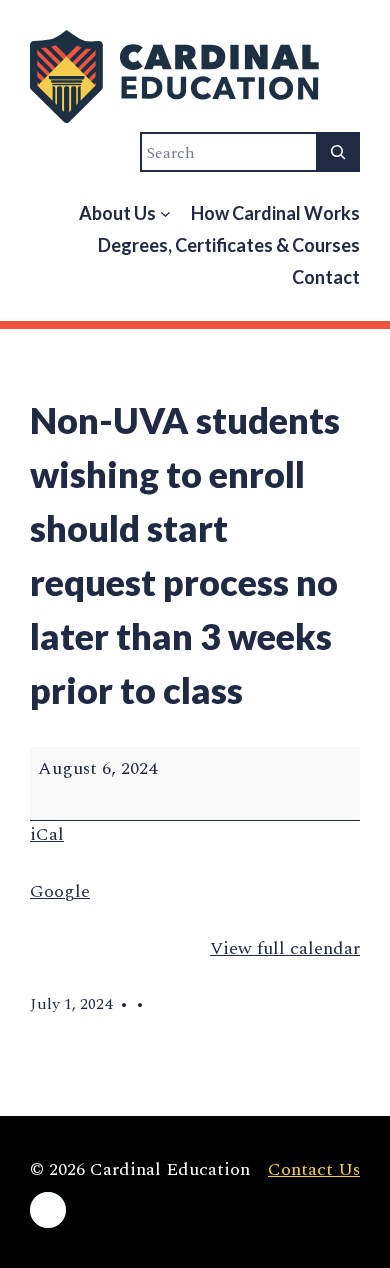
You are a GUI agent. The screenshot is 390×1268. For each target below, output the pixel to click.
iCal (47, 834)
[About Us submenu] (165, 213)
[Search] (338, 152)
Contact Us (314, 1169)
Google (60, 891)
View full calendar (285, 948)
